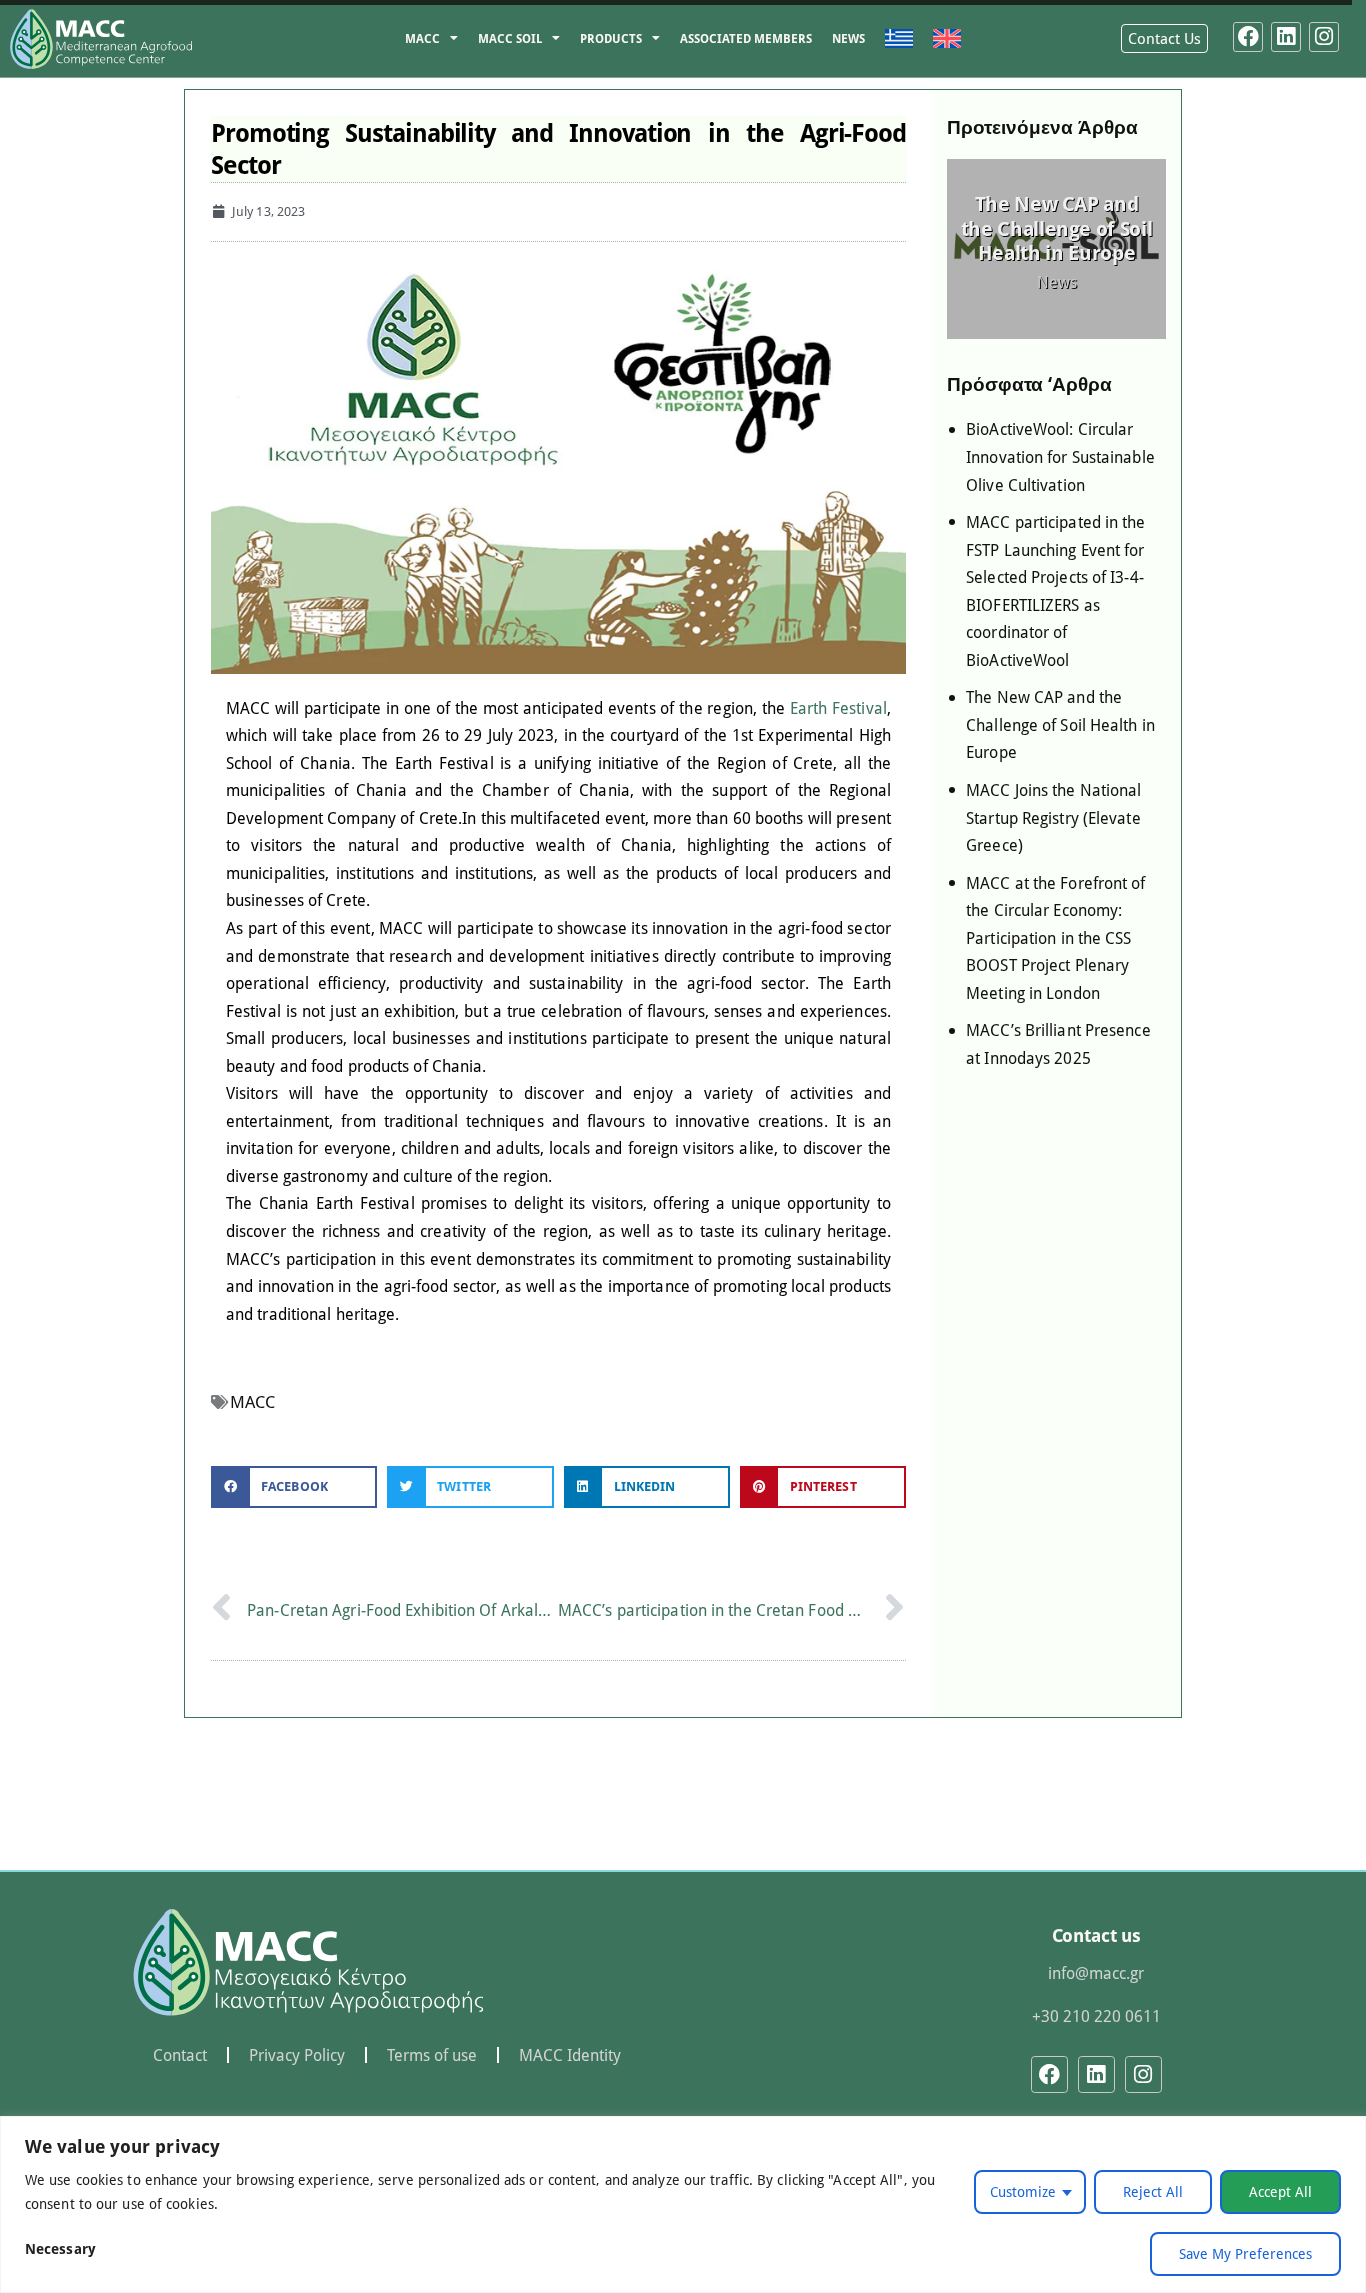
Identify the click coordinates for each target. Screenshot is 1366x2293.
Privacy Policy (297, 2054)
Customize (1023, 2191)
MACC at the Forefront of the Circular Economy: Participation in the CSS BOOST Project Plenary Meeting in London (1055, 937)
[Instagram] (1324, 37)
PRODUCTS (611, 38)
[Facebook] (1248, 37)
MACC (422, 38)
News (1057, 281)
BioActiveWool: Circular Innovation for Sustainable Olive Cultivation (1060, 456)
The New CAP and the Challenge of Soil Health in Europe (1057, 227)
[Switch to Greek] (899, 39)
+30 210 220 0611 (1096, 2015)
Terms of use (432, 2054)
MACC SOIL (510, 38)
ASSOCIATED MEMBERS (746, 38)
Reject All (1153, 2191)
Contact (180, 2054)
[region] (683, 2204)
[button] (294, 1487)
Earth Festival (838, 707)
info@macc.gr (1096, 1972)
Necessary (60, 2248)
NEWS (848, 38)
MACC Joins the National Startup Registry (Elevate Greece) (1053, 817)
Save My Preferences (1245, 2253)
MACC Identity (570, 2054)
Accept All (1280, 2191)
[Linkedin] (1286, 37)
